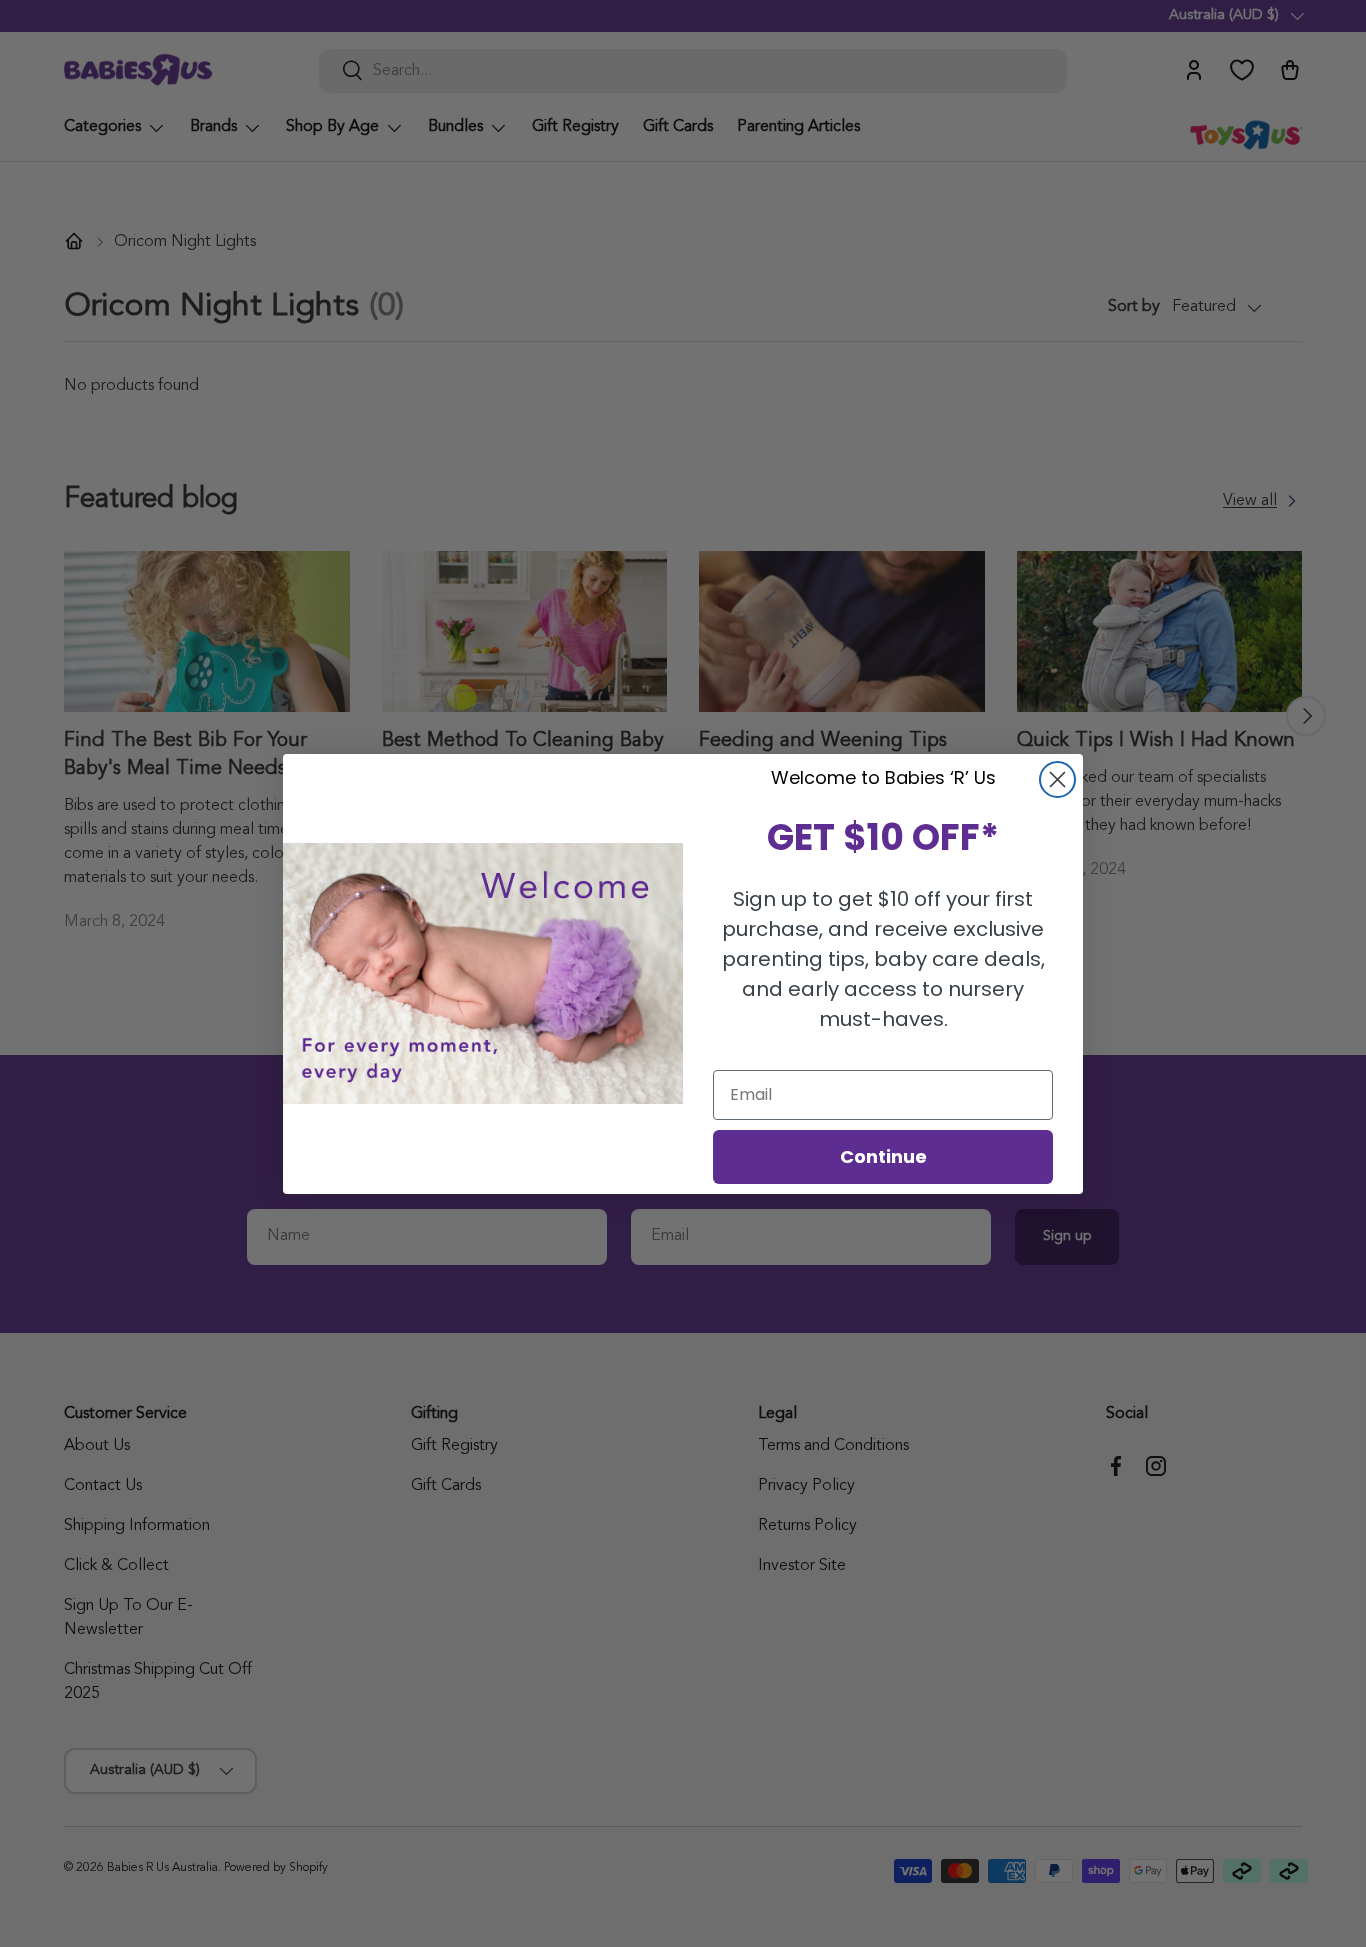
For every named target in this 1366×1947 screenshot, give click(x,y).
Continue (883, 1156)
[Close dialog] (1057, 779)
